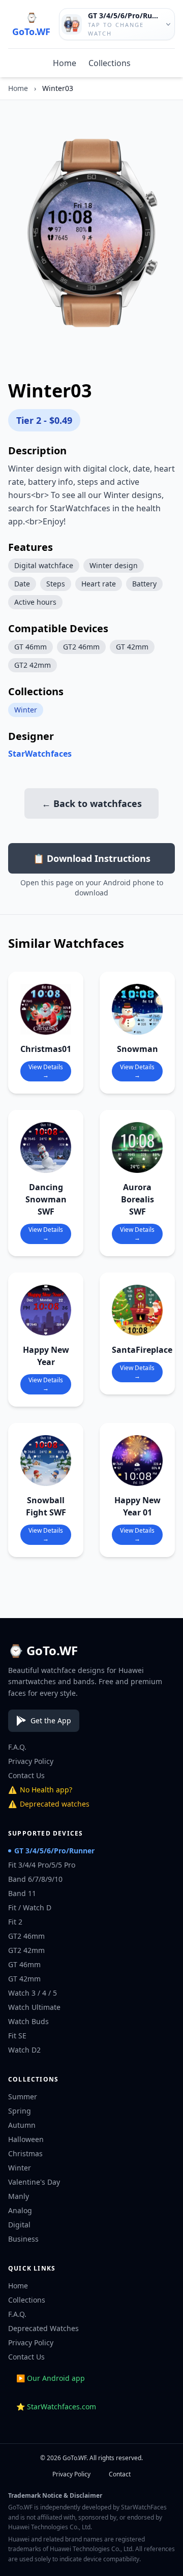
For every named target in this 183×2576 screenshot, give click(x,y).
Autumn (22, 2125)
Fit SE (17, 2036)
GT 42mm (24, 1979)
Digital (19, 2225)
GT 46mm (24, 1964)
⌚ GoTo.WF (31, 24)
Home (65, 63)
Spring (20, 2111)
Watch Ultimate (34, 2007)
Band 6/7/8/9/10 (35, 1879)
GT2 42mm (26, 1950)
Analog (20, 2210)
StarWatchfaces (40, 754)
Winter (26, 710)
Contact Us (26, 1775)
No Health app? (40, 1790)
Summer (23, 2097)
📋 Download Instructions (92, 858)
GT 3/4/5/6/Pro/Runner (54, 1851)
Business (23, 2239)
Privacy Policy (31, 1761)
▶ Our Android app (51, 2378)
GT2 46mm (26, 1936)
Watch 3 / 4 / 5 (33, 1993)
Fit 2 (15, 1922)
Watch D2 (24, 2050)
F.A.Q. (17, 1747)
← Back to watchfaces (92, 803)
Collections (110, 63)
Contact (120, 2474)
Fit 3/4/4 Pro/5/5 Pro (42, 1865)
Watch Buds (28, 2021)
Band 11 (22, 1893)
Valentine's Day (34, 2182)
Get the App (51, 1720)
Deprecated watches (49, 1804)
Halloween (26, 2139)
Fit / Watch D (30, 1907)
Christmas (25, 2153)
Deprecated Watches (43, 2328)
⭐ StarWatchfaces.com (56, 2407)
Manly (19, 2196)
